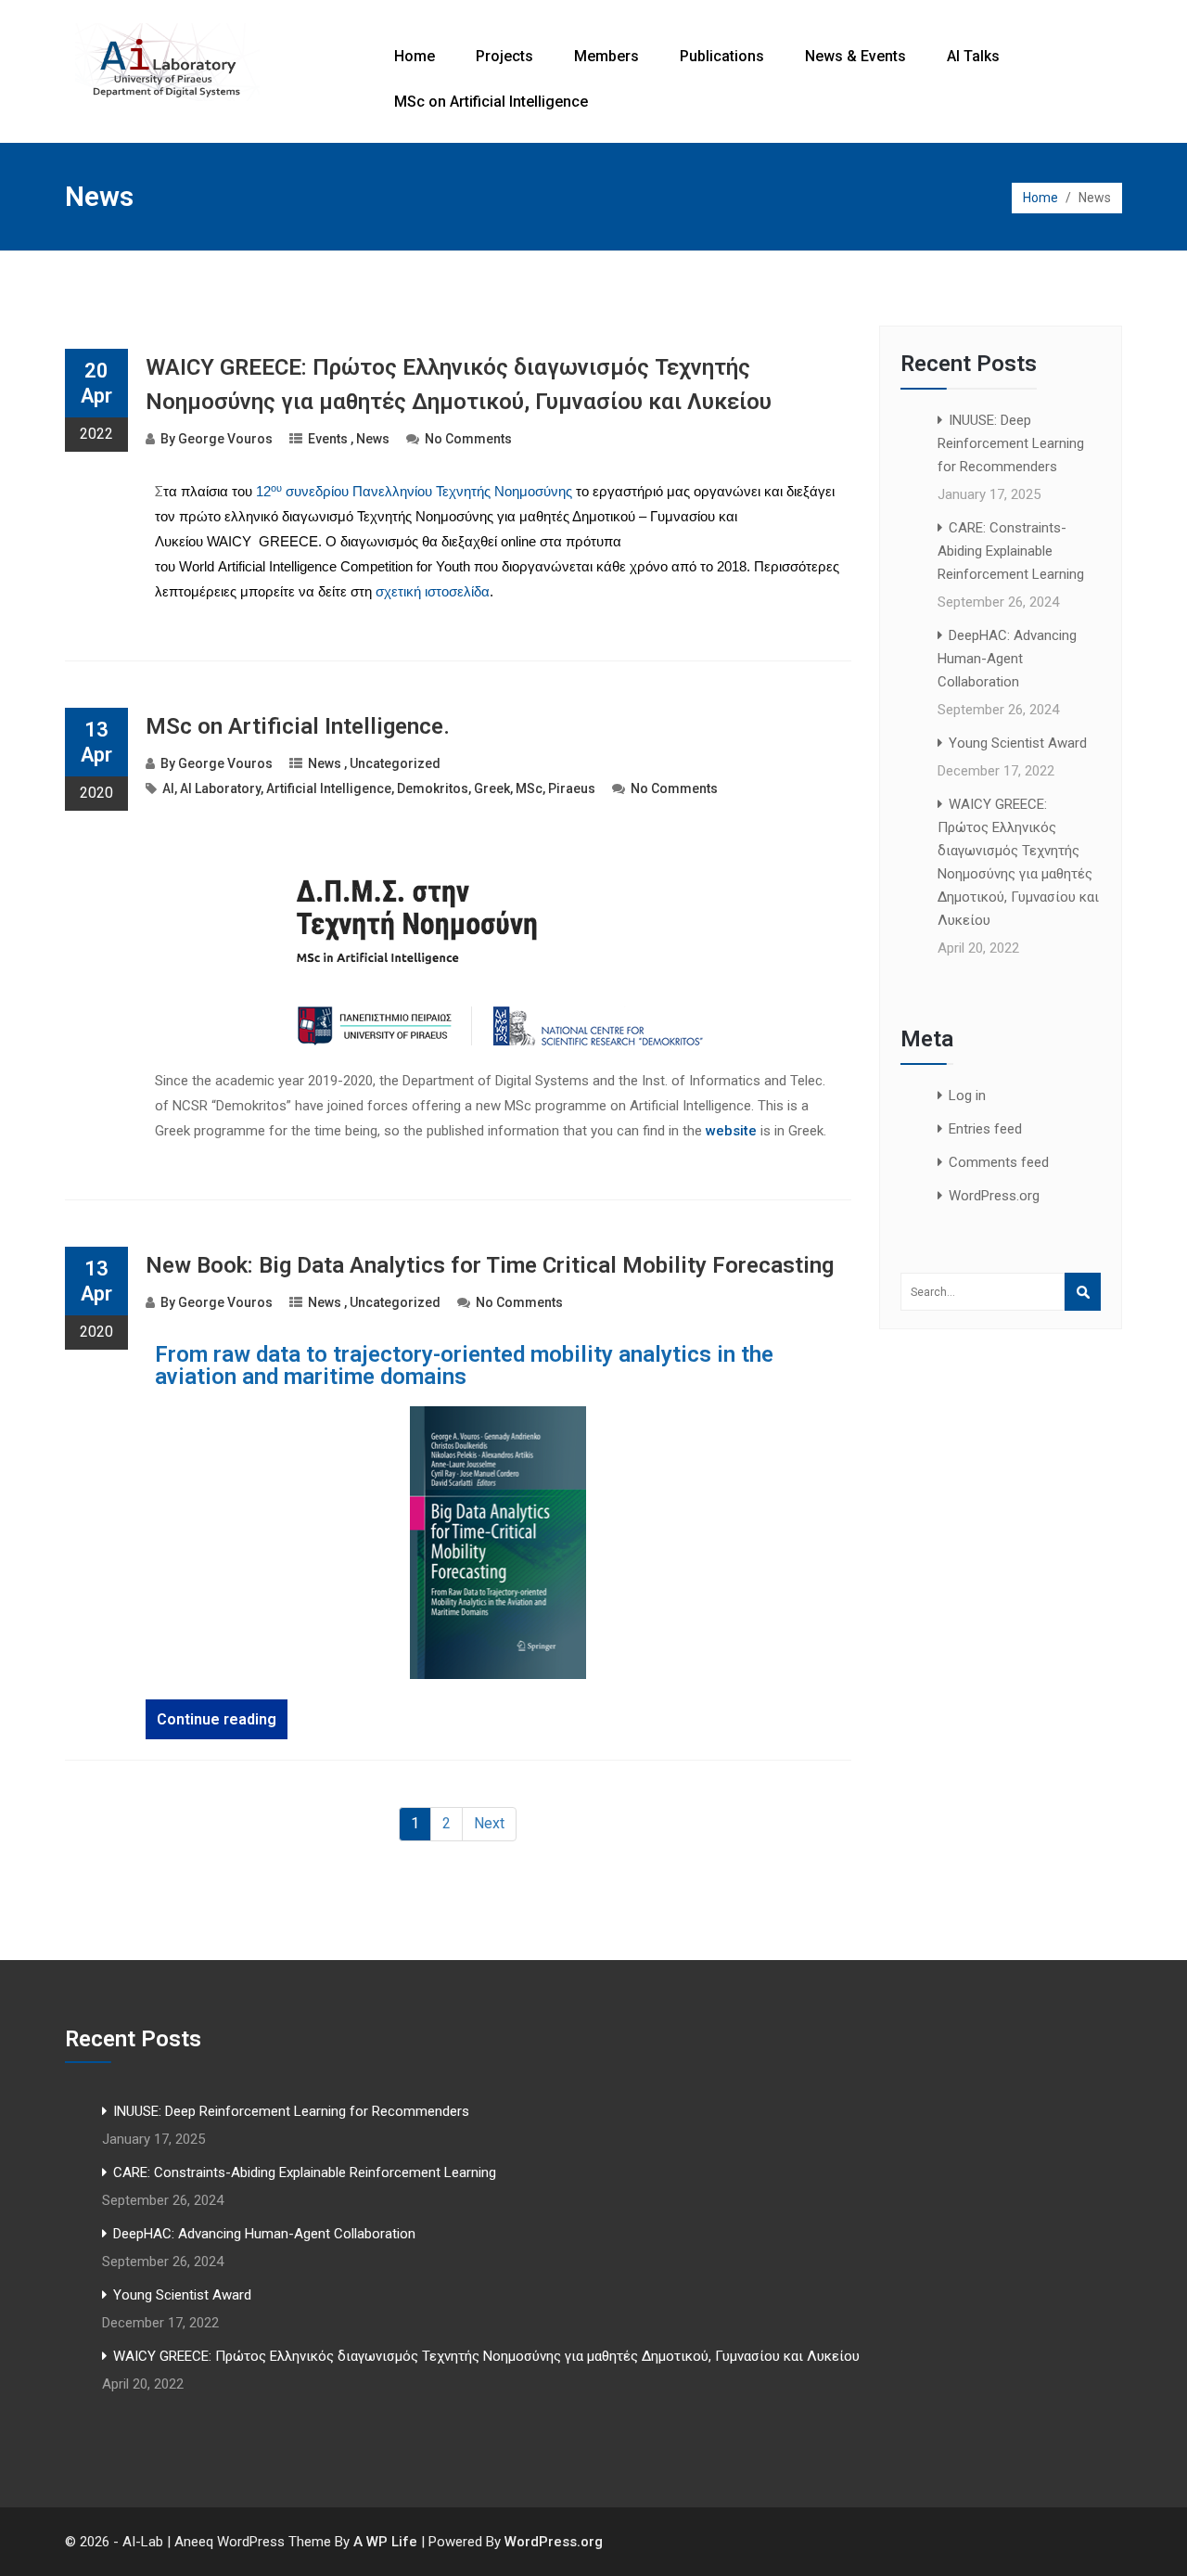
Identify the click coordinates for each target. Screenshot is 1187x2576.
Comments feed (999, 1162)
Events (328, 439)
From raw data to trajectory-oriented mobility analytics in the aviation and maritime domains (464, 1365)
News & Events (855, 56)
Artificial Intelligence (329, 788)
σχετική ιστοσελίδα (433, 592)
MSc (529, 788)
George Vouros (225, 439)
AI (168, 788)
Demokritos (433, 788)
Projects (504, 56)
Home (415, 56)
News (373, 439)
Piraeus (572, 788)
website (731, 1131)
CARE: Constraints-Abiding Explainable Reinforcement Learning (1011, 551)
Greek (492, 788)
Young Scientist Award (1018, 743)
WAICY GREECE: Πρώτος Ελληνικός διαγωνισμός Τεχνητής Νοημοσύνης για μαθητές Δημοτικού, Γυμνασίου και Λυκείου (486, 2356)
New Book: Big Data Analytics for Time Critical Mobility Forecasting (490, 1265)
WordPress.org (994, 1196)
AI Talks (973, 56)
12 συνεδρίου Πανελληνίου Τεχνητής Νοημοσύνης (414, 492)
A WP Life (385, 2542)
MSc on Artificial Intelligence (491, 102)
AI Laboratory (220, 788)
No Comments (468, 439)
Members (606, 56)
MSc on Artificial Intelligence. (298, 726)
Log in (967, 1096)
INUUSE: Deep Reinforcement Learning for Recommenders (1011, 443)
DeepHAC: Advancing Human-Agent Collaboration (1007, 659)
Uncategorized (395, 763)
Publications (722, 56)
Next (489, 1823)
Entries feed (985, 1129)
